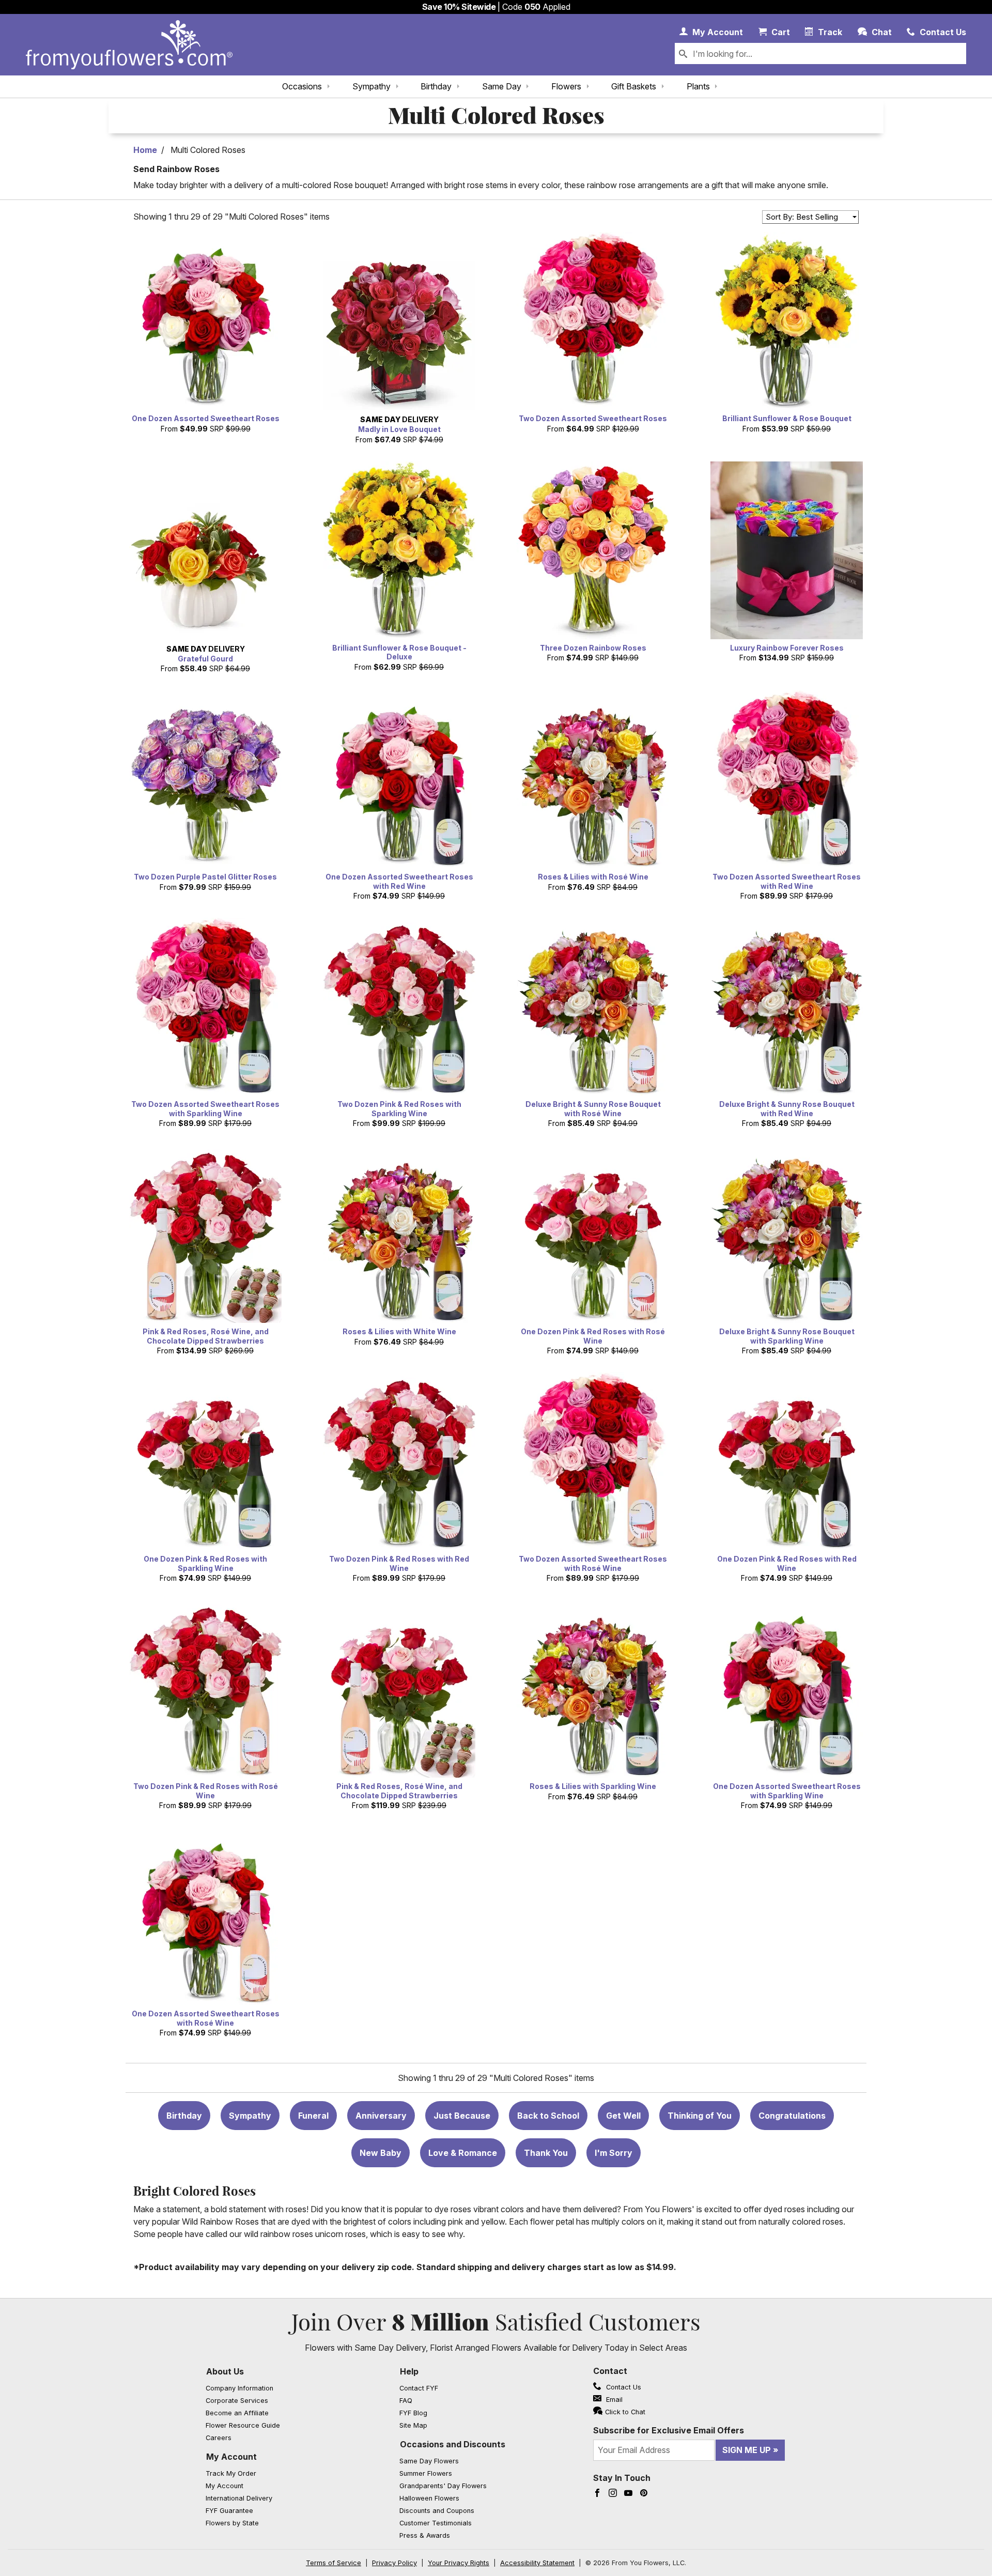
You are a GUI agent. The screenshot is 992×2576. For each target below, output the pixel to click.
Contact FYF (419, 2388)
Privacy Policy (394, 2563)
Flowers (566, 86)
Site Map (413, 2425)
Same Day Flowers (429, 2461)
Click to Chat (625, 2412)
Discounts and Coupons (437, 2511)
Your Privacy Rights (459, 2563)
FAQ (406, 2401)
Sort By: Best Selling (802, 217)
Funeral (313, 2116)
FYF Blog (413, 2413)
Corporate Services (237, 2401)
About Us (225, 2371)
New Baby (381, 2153)
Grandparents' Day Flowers (443, 2486)
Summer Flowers (426, 2473)
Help (409, 2371)
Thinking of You (700, 2116)
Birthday (436, 86)
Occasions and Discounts (453, 2444)
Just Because (462, 2116)
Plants (698, 86)
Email (613, 2400)
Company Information (239, 2388)
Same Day (502, 86)
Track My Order (231, 2473)
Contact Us (623, 2387)
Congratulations (792, 2116)
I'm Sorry (614, 2153)
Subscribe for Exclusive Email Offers (669, 2430)
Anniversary (381, 2116)
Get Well (623, 2116)
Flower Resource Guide (243, 2425)
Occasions (302, 86)
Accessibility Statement (537, 2563)
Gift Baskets (634, 86)
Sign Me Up (747, 2450)
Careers (219, 2438)
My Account (231, 2457)
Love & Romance (463, 2153)
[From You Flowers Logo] (129, 45)
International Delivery (239, 2498)
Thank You (546, 2153)
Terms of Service (334, 2563)
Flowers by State (232, 2523)
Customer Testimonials (436, 2523)
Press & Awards (425, 2535)
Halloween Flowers (429, 2498)
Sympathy (371, 86)
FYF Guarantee (229, 2511)
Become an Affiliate (237, 2413)
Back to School (548, 2116)
